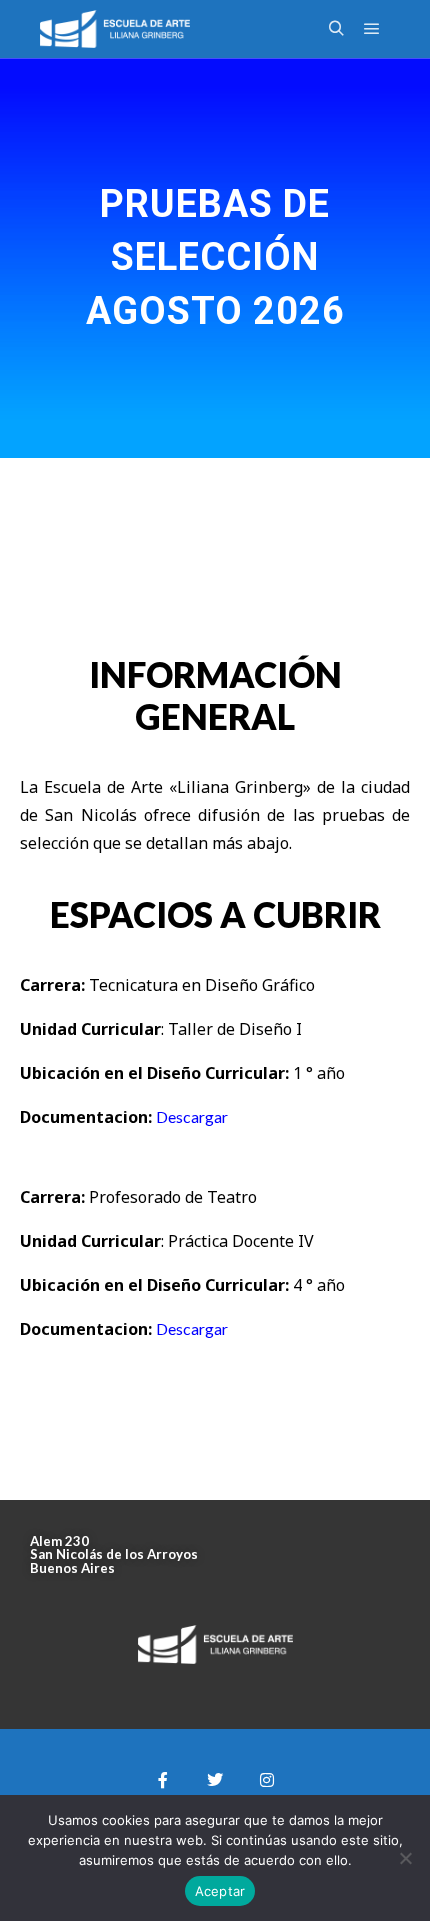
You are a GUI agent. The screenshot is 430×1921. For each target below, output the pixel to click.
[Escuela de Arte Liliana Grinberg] (115, 29)
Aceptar (220, 1891)
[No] (405, 1858)
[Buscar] (336, 29)
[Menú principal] (372, 29)
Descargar (192, 1116)
